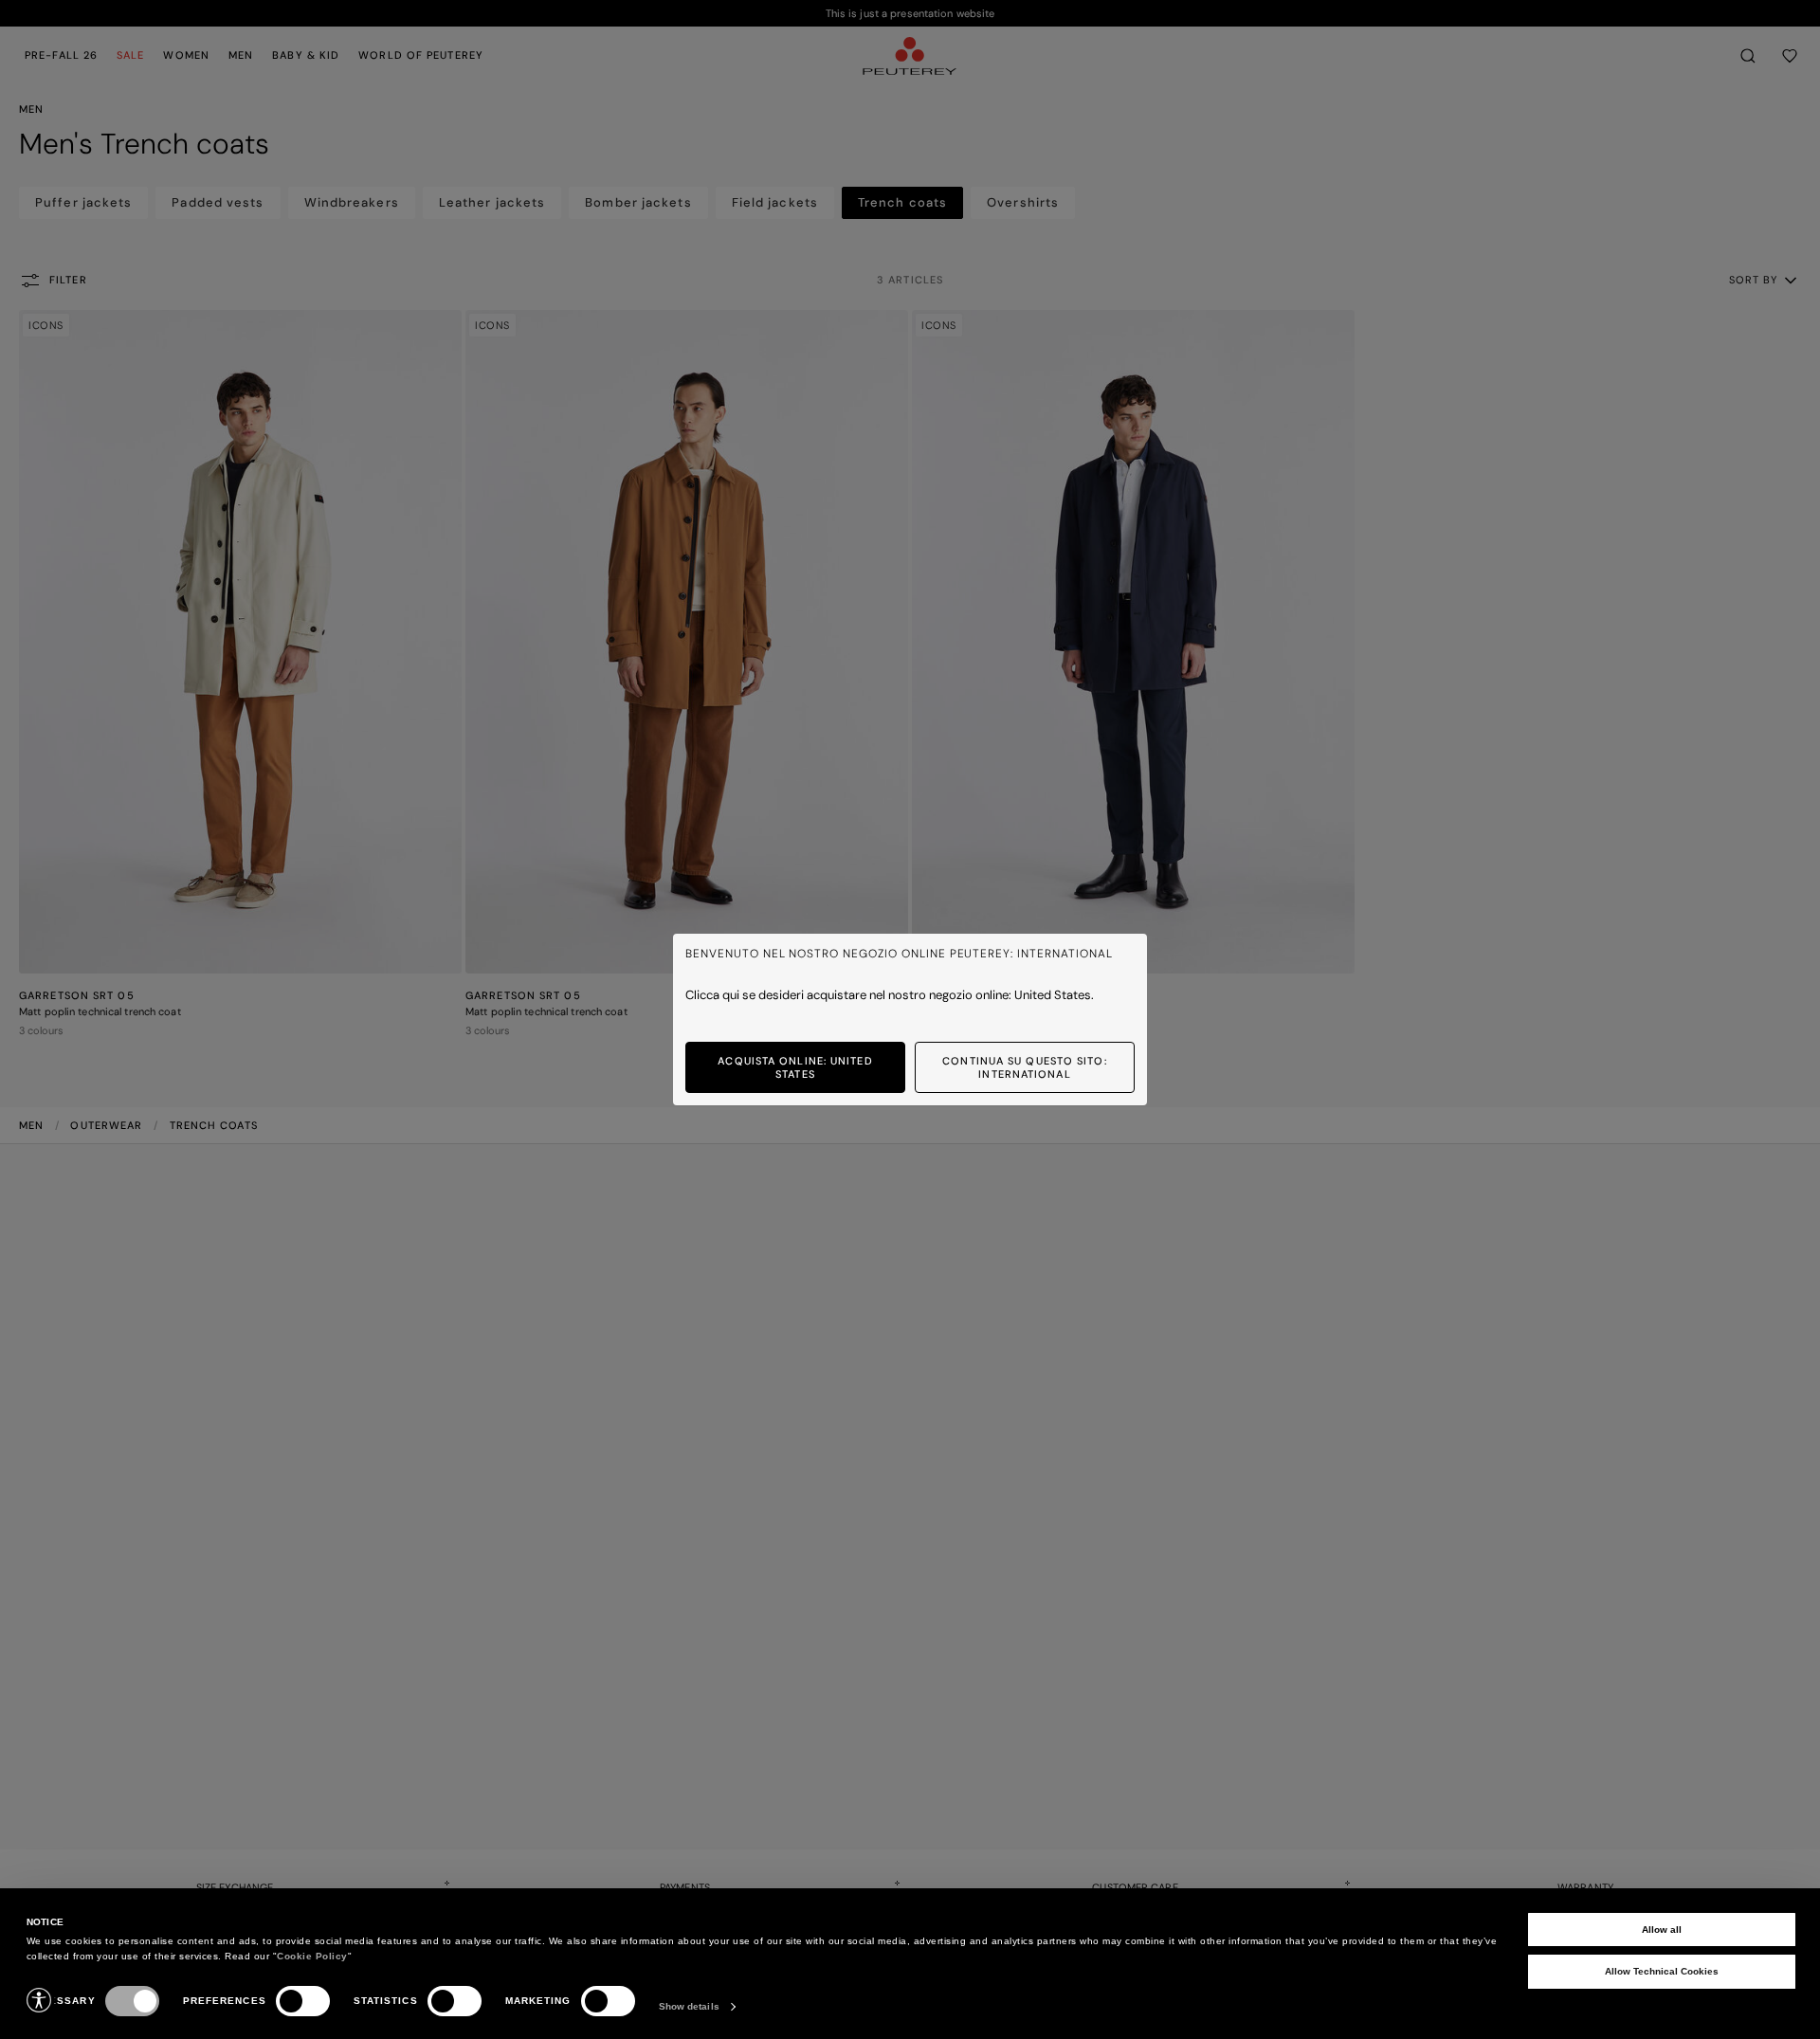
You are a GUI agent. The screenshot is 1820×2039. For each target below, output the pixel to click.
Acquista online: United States (795, 1067)
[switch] (303, 2001)
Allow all (1662, 1930)
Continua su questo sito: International (1024, 1067)
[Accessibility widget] (39, 2000)
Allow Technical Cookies (1662, 1971)
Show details (689, 2006)
